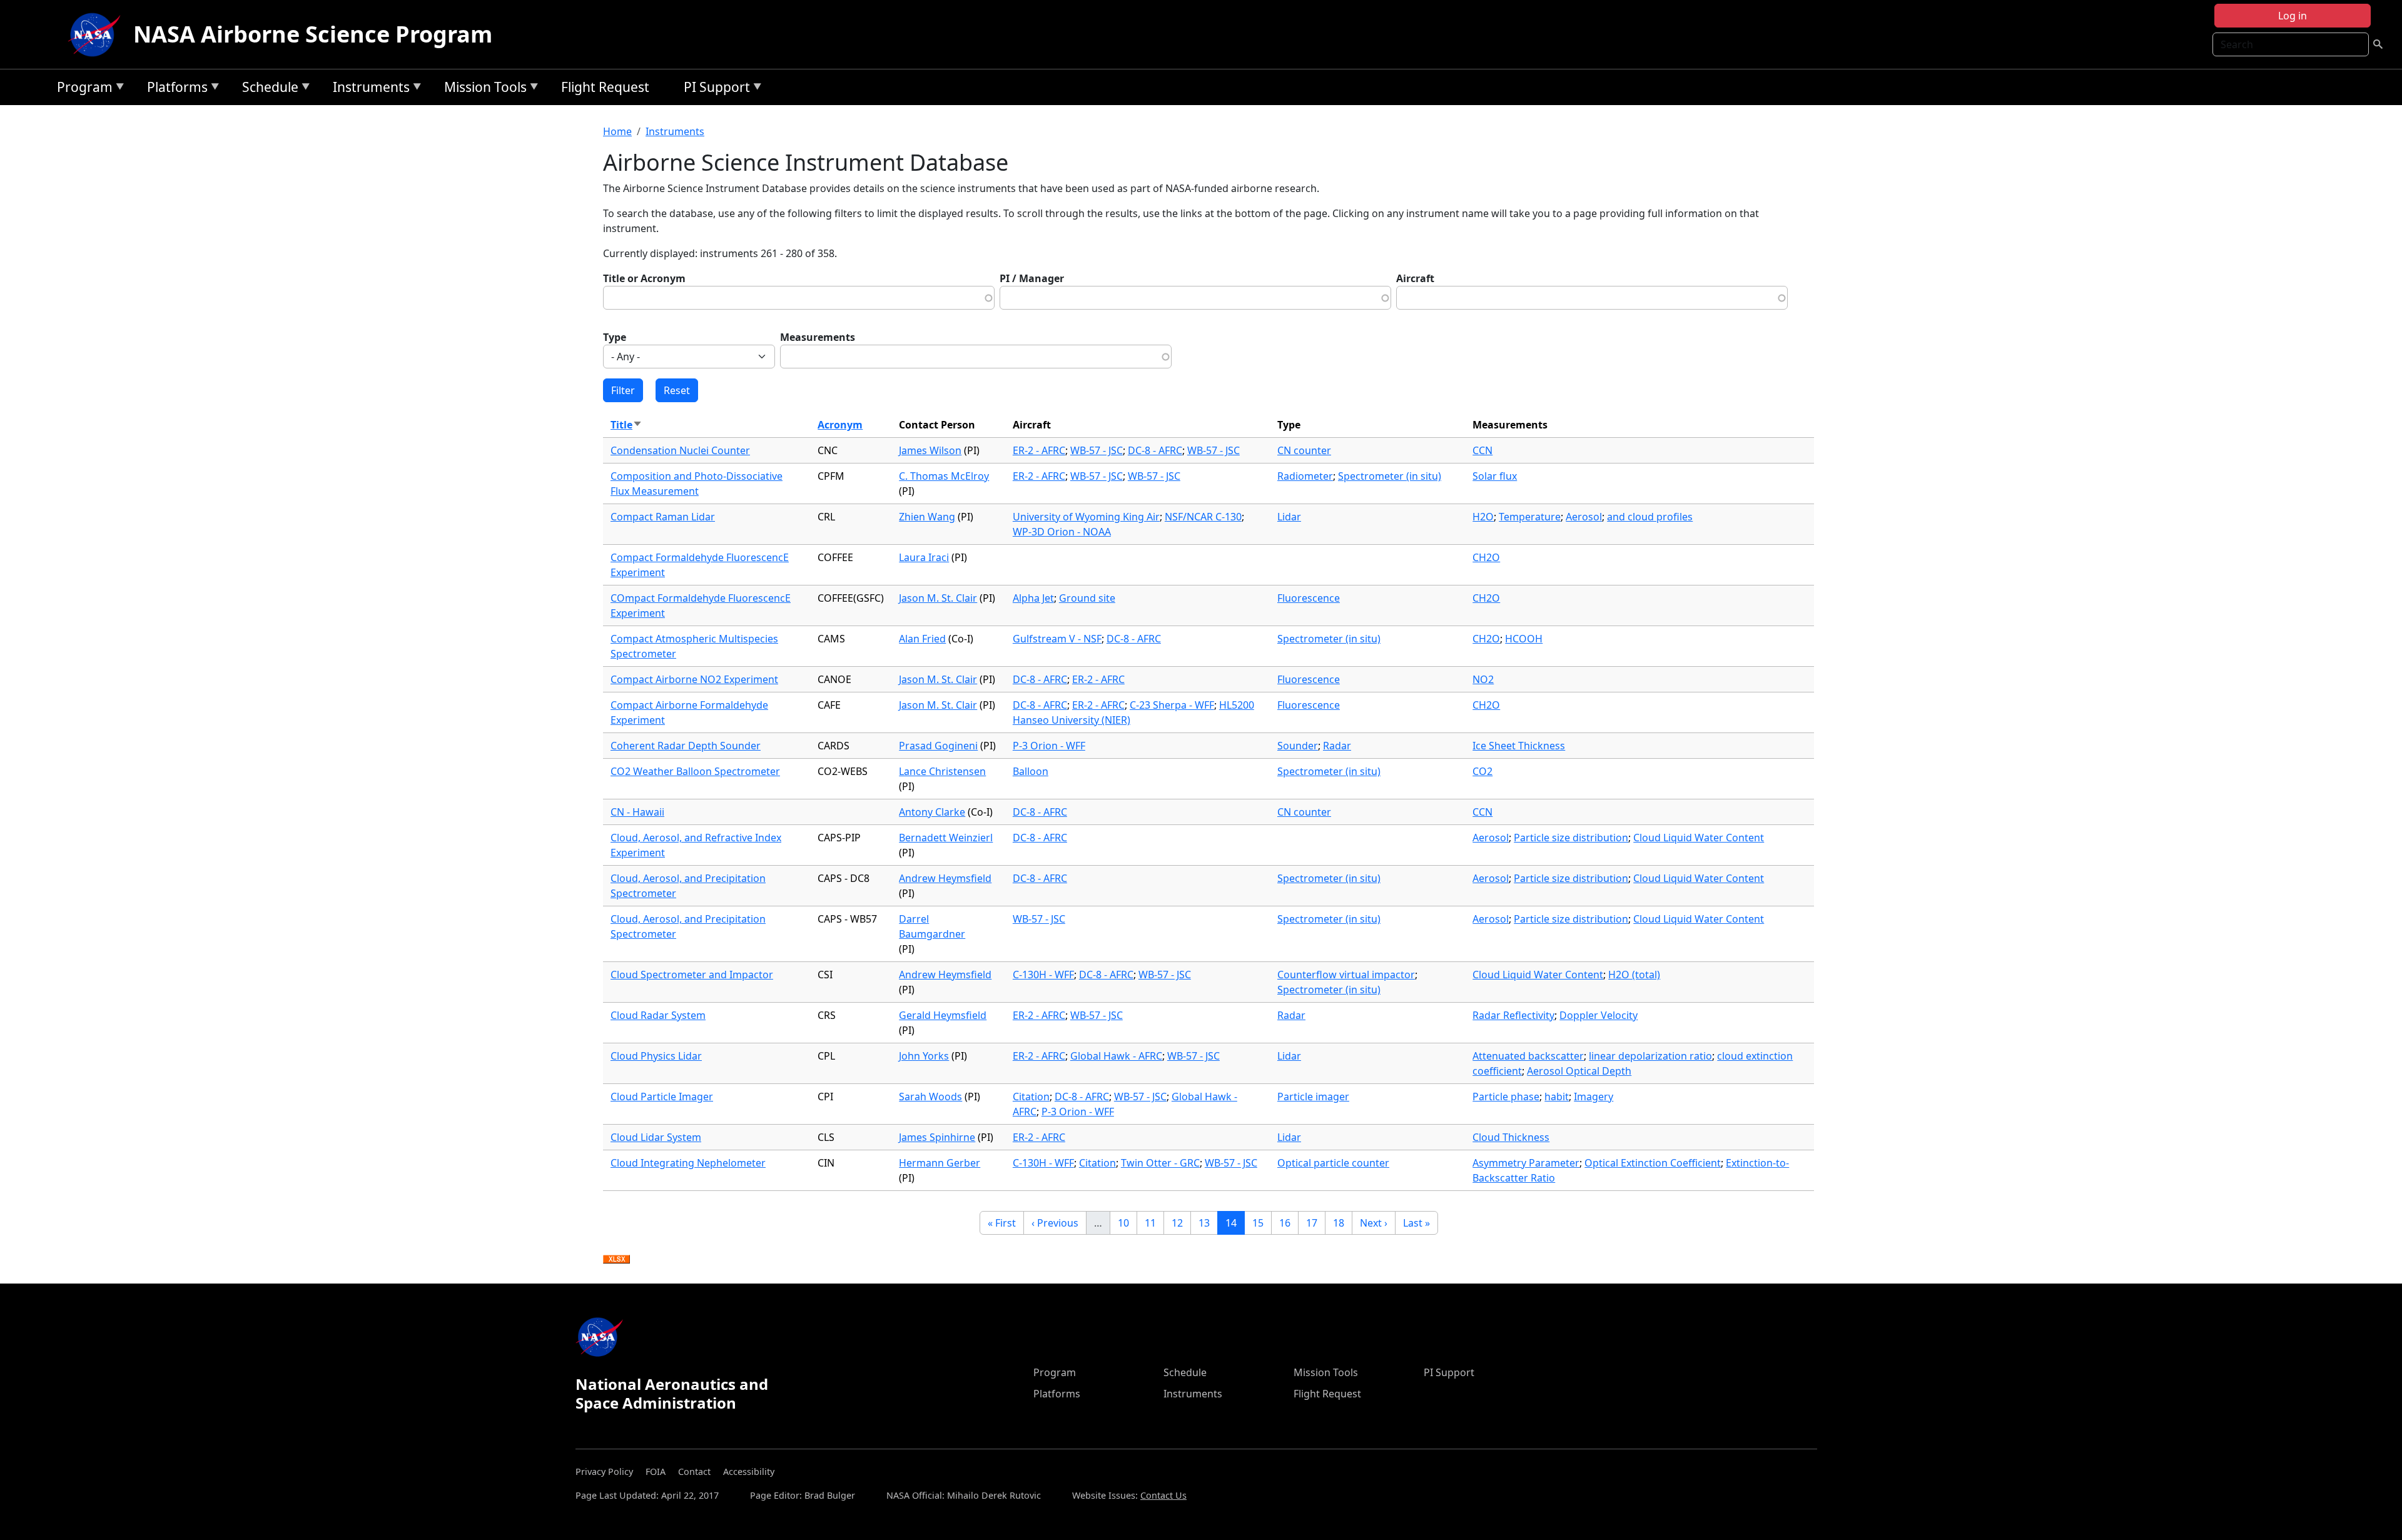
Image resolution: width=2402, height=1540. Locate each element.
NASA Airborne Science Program (313, 34)
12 (1181, 1223)
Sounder (1298, 746)
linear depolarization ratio (1650, 1056)
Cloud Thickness (1511, 1137)
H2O (1483, 517)
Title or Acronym (644, 278)
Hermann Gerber (940, 1163)
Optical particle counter (1333, 1163)
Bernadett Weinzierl (946, 838)
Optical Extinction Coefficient (1653, 1163)
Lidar (1289, 517)
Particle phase (1506, 1097)
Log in (2293, 16)
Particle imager (1313, 1097)
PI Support (714, 89)
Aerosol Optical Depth (1579, 1071)
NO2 (1483, 679)
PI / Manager (1032, 278)
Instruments (368, 89)
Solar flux (1495, 476)
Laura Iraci (924, 557)
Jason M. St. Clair (938, 598)
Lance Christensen (942, 771)
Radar (1337, 746)
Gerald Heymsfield (943, 1015)
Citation (1031, 1097)
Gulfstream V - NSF (1057, 639)
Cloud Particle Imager (662, 1097)
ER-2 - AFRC (1039, 450)
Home (617, 131)
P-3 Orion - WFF (1049, 746)
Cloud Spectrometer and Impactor (692, 975)
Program (82, 89)
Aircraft (1415, 278)
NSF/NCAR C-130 (1203, 517)
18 (1342, 1223)
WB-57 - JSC (1097, 450)
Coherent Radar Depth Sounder (686, 746)
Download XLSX (616, 1260)
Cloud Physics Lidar (656, 1056)
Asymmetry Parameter (1526, 1163)
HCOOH (1524, 639)
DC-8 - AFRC (1155, 450)
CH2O (1486, 557)
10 (1127, 1223)
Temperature (1530, 517)
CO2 (1482, 771)
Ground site (1087, 598)
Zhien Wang (927, 517)
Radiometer (1305, 476)
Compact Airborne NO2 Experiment (694, 679)
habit (1557, 1097)
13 (1208, 1223)
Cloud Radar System (658, 1015)
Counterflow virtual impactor (1346, 975)
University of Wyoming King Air (1086, 517)
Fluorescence (1309, 598)
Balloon (1031, 771)
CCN (1482, 450)
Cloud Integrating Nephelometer (688, 1163)
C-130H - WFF (1043, 975)
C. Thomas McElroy (944, 476)
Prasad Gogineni (938, 746)
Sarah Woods (930, 1097)
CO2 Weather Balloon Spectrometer (695, 771)
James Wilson (930, 450)
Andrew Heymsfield (945, 878)
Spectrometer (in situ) (1390, 476)
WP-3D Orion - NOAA (1062, 532)
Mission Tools (482, 89)
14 (1235, 1223)
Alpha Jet (1033, 598)
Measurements (818, 337)
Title (626, 425)
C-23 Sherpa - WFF (1172, 705)
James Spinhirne (937, 1137)
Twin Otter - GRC (1160, 1163)
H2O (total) (1634, 975)
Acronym (840, 425)
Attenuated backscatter (1528, 1056)
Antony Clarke (932, 812)
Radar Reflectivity (1513, 1015)
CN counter (1304, 450)
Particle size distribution (1571, 838)
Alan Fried (922, 639)
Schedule (267, 89)
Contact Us (1163, 1495)
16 (1289, 1223)
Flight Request (605, 87)
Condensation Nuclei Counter (680, 450)
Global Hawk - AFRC (1116, 1056)
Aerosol (1584, 517)
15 (1262, 1223)
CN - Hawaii (637, 812)
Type (615, 337)
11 (1154, 1223)
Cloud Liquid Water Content (1699, 838)
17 (1315, 1223)
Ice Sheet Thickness (1519, 746)
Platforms (174, 89)
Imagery (1594, 1097)
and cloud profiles (1650, 517)
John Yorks (924, 1056)
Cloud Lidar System (656, 1137)
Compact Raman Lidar (663, 517)
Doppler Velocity (1599, 1015)
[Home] (97, 34)
